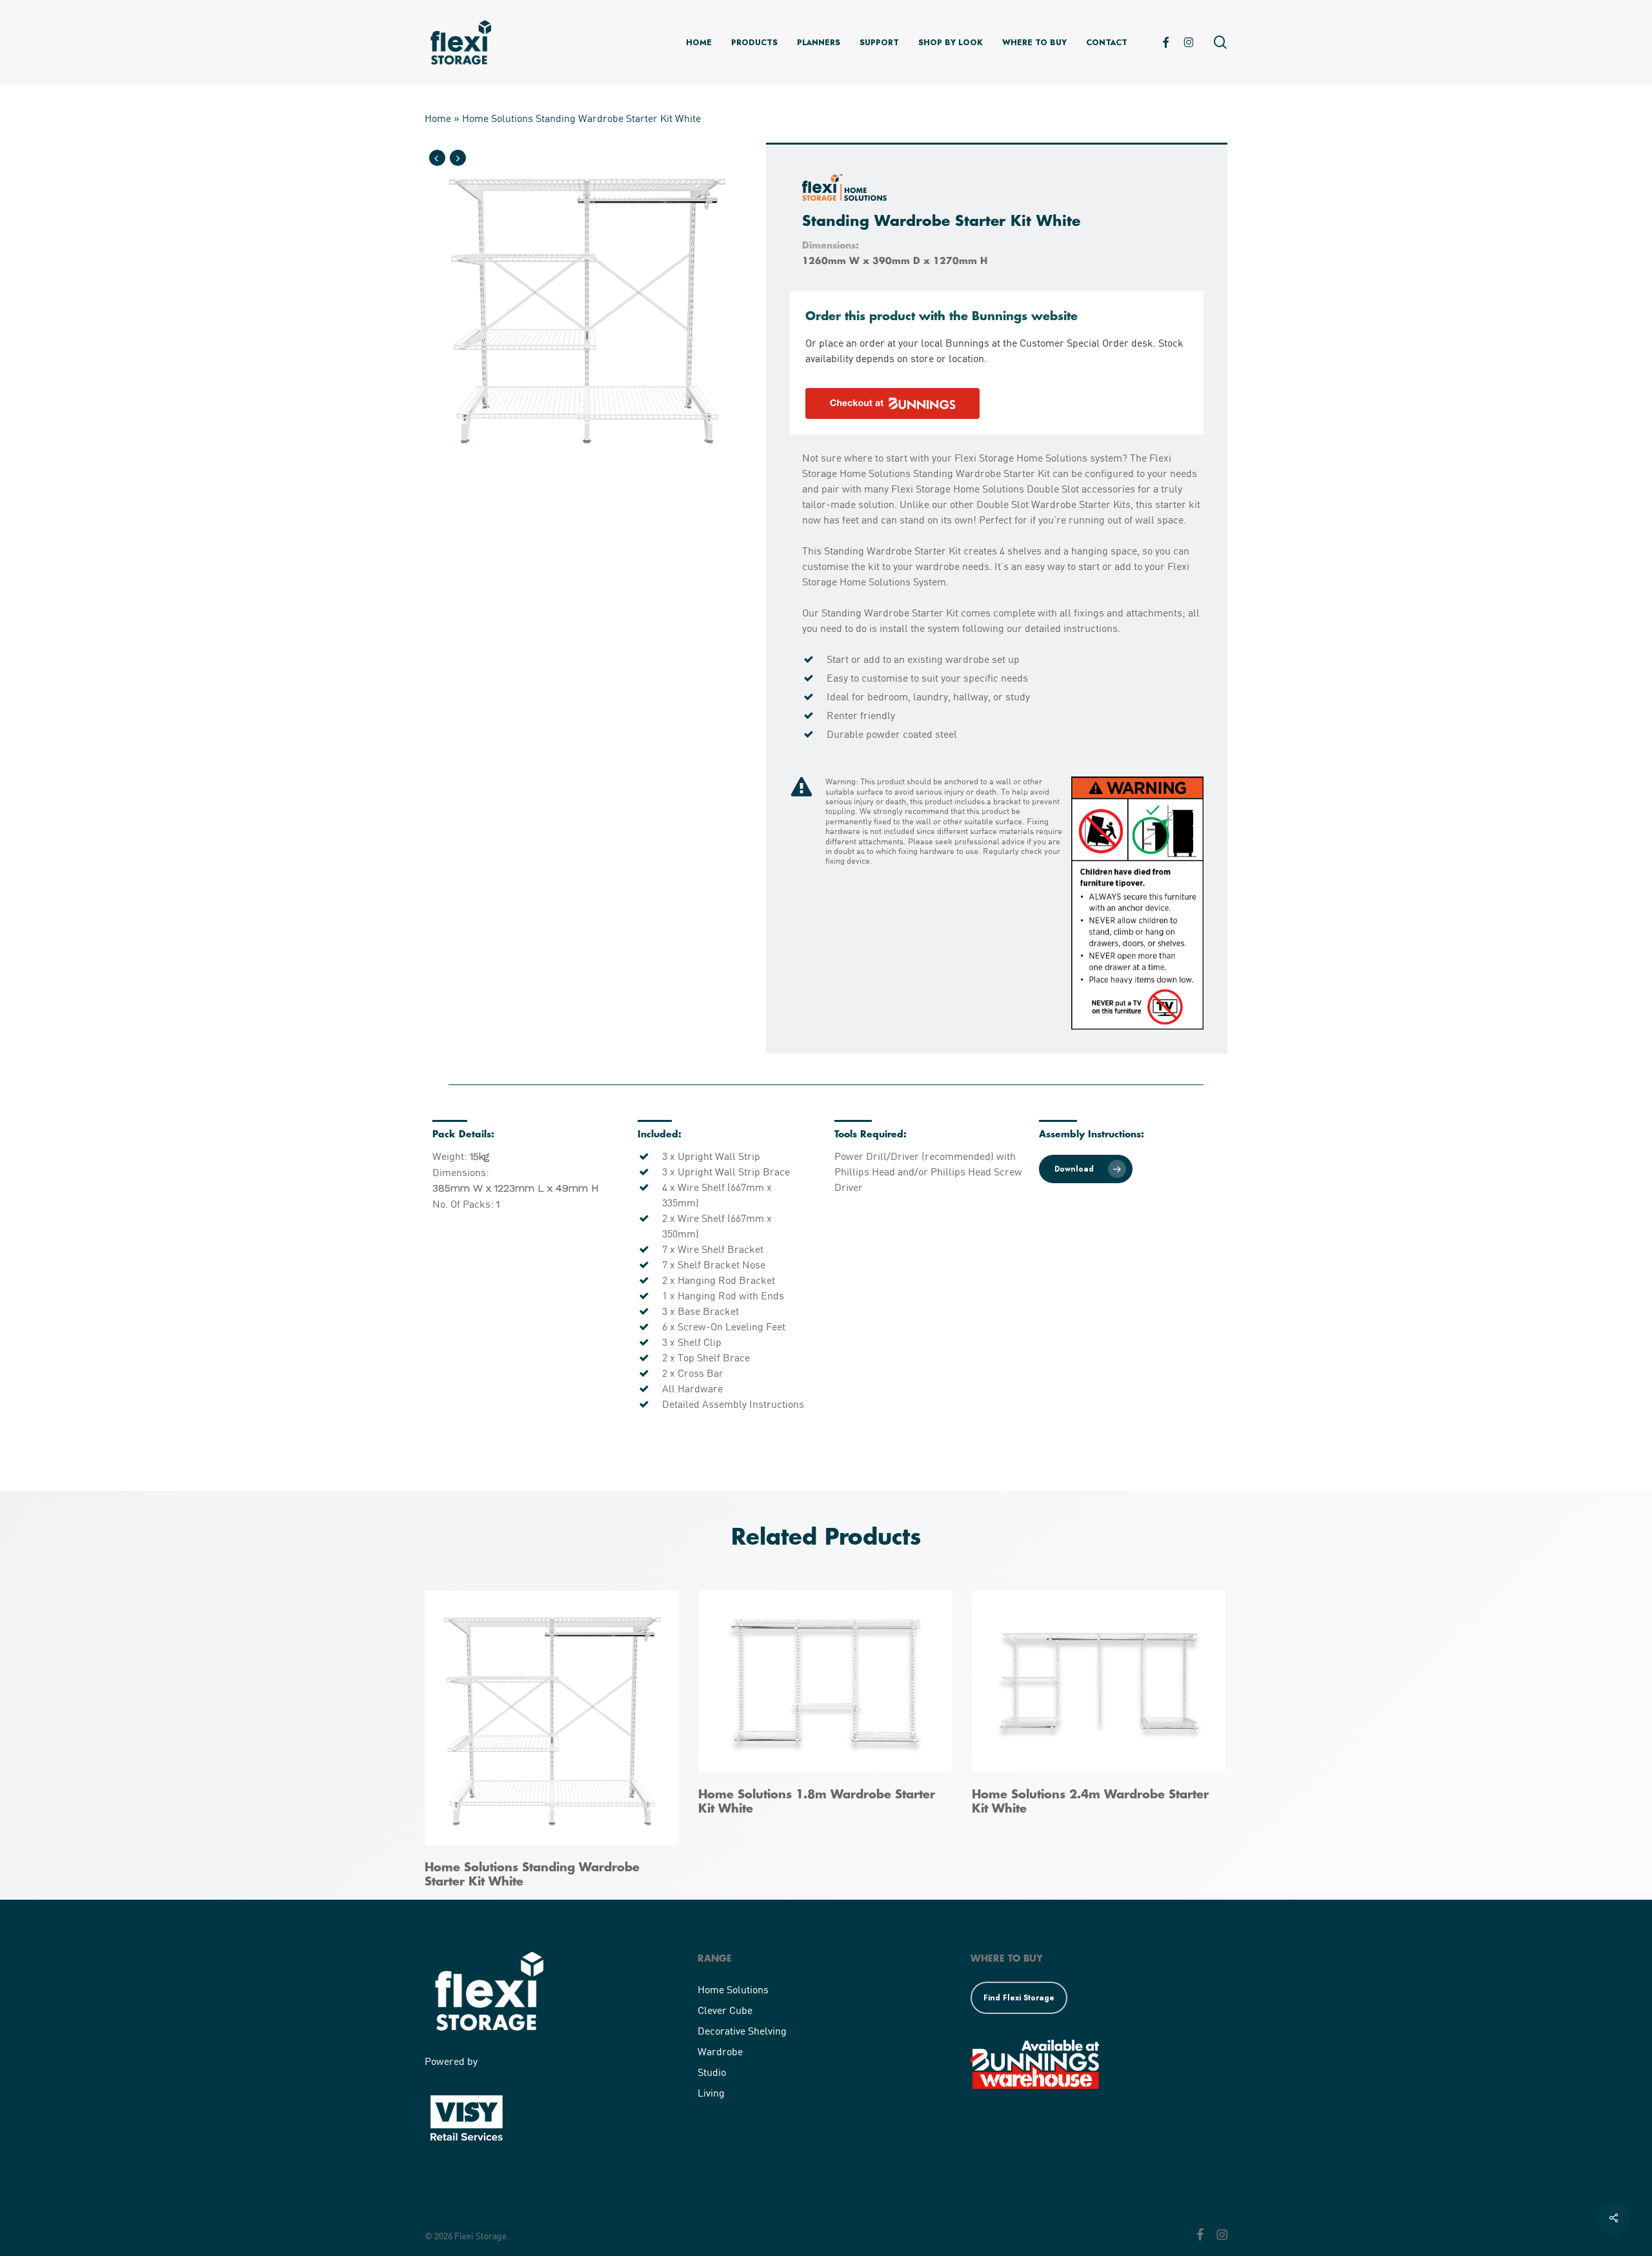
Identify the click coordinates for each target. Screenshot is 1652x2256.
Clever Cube (725, 2010)
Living (711, 2092)
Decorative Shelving (742, 2030)
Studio (712, 2072)
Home (438, 118)
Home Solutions (733, 1989)
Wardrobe (720, 2051)
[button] (1086, 1169)
